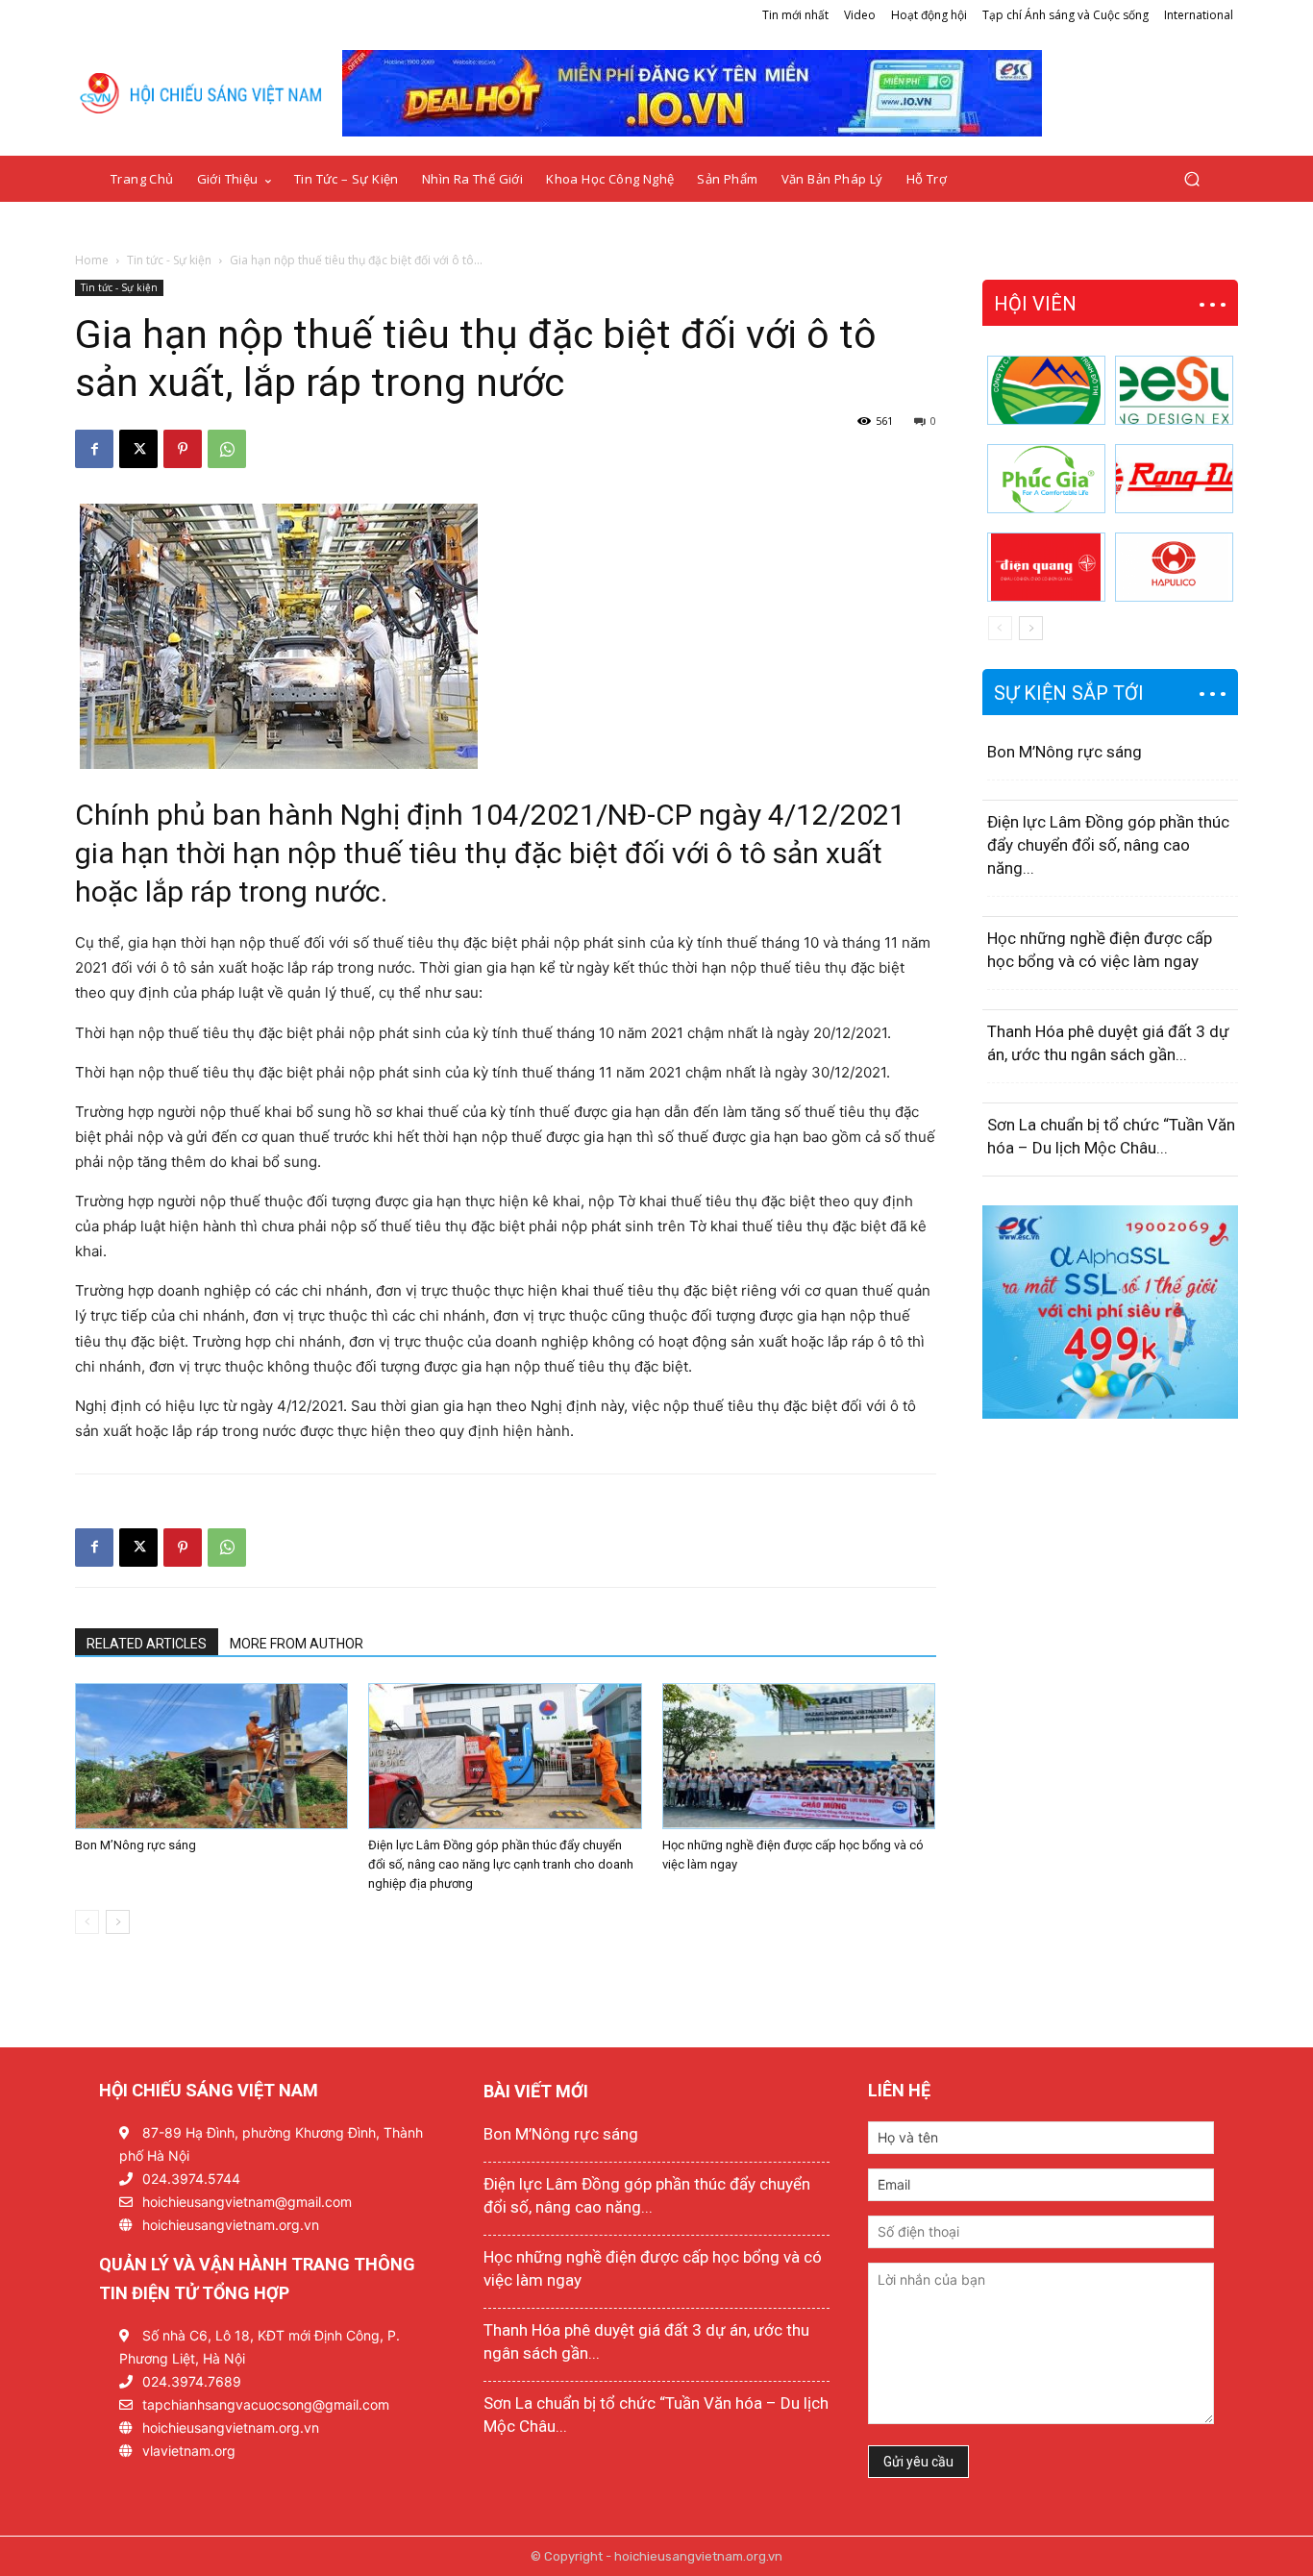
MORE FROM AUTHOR (297, 1644)
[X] (138, 449)
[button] (1191, 179)
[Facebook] (94, 449)
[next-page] (118, 1922)
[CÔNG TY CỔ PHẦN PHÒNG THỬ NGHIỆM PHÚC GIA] (1046, 479)
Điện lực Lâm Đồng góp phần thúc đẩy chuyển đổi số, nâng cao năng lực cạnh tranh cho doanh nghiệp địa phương (501, 1864)
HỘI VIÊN (1035, 304)
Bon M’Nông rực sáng (136, 1845)
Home (92, 260)
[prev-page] (87, 1922)
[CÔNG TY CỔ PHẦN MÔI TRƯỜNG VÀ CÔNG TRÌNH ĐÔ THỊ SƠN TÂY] (1046, 390)
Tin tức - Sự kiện (169, 260)
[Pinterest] (183, 449)
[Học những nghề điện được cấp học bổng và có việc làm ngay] (799, 1756)
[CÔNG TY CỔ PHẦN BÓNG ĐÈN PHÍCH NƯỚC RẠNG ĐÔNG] (1174, 479)
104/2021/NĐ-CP (581, 815)
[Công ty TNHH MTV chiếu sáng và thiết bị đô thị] (1174, 567)
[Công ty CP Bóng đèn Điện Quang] (1046, 567)
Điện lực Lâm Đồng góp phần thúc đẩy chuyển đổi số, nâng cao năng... (1108, 845)
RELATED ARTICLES (147, 1644)
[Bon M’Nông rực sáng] (211, 1756)
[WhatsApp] (227, 449)
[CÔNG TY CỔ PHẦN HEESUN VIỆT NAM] (1174, 390)
